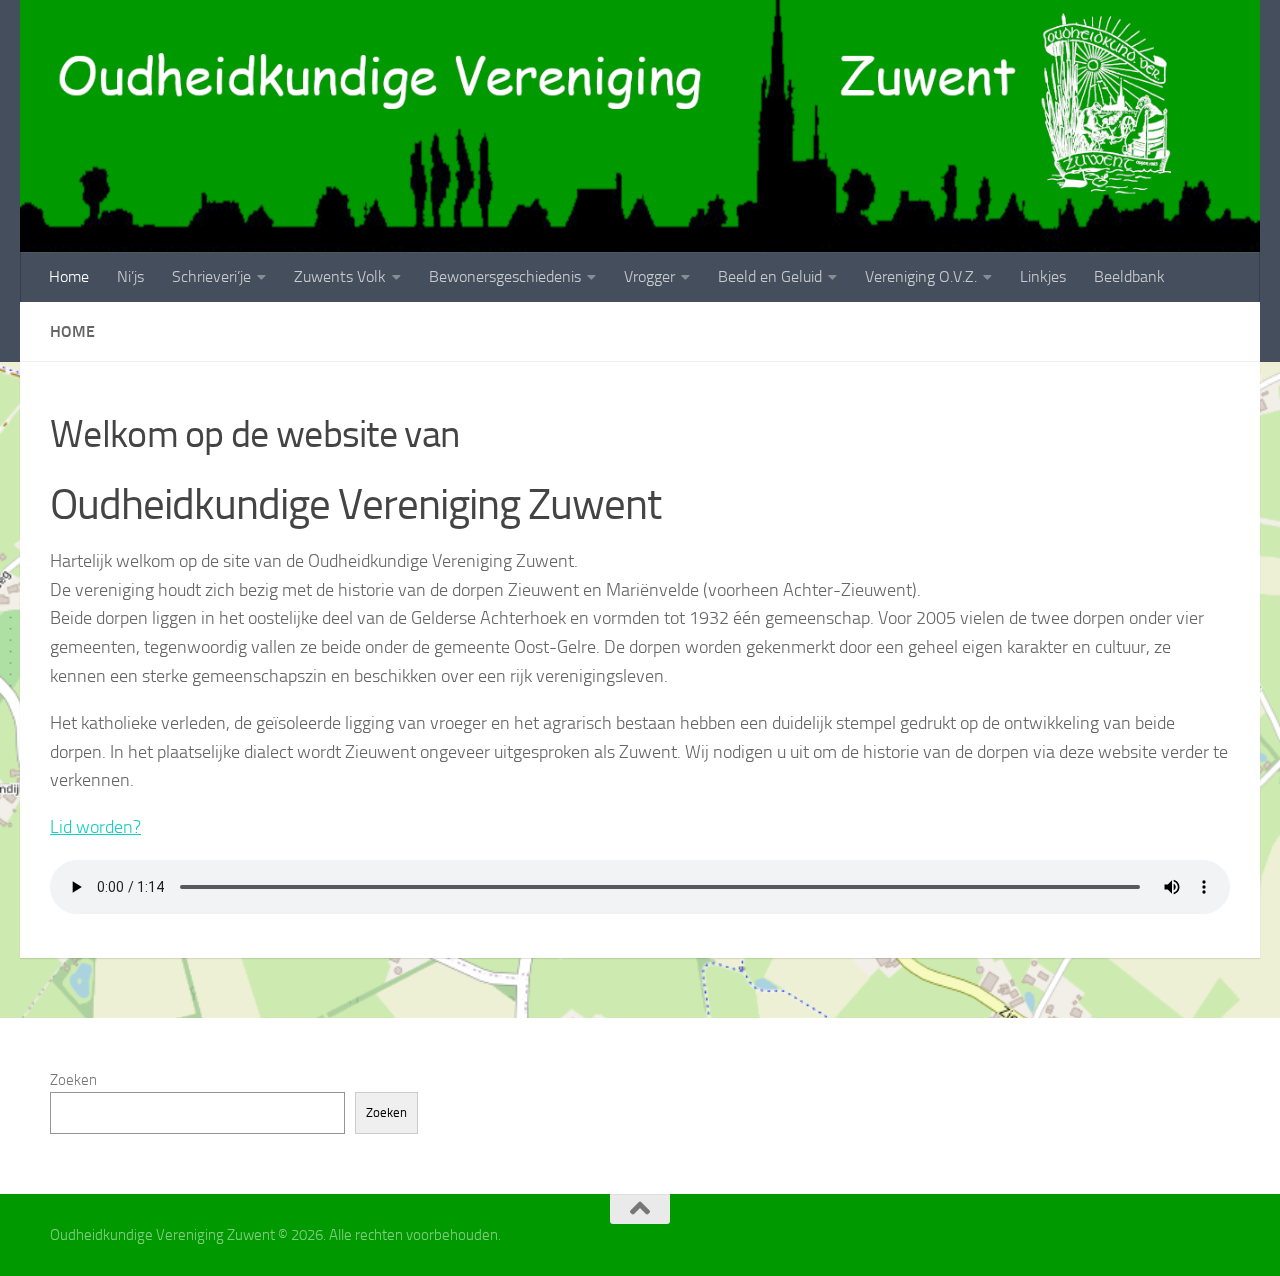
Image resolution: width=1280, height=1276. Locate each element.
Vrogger (649, 276)
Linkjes (1043, 276)
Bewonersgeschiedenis (505, 276)
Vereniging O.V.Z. (921, 276)
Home (69, 276)
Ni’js (130, 276)
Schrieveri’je (211, 276)
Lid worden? (95, 827)
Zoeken (73, 1080)
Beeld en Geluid (770, 276)
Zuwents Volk (340, 276)
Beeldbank (1129, 276)
